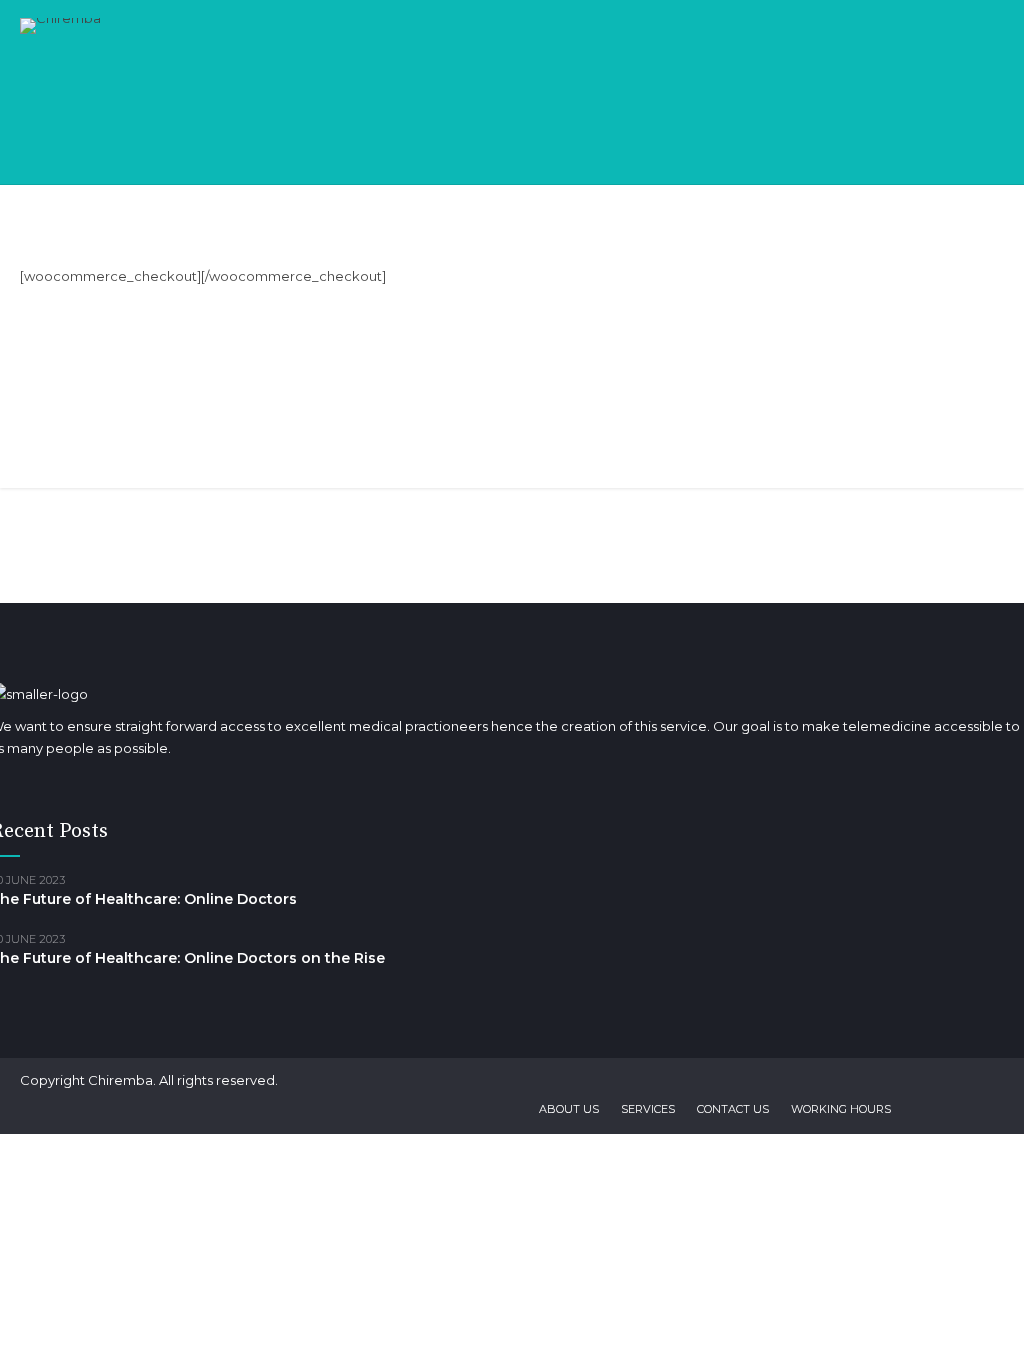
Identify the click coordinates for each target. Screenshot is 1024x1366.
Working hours (841, 1109)
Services (648, 1109)
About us (569, 1109)
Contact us (733, 1109)
